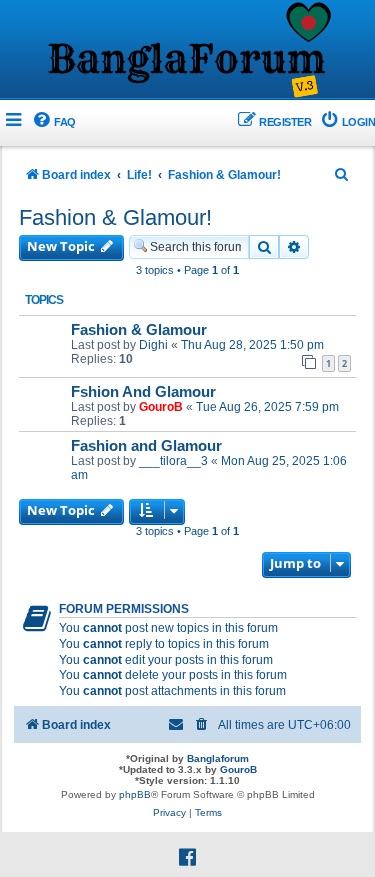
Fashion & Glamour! (115, 217)
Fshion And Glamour (143, 392)
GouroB (161, 407)
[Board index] (188, 51)
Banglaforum (218, 758)
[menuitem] (53, 122)
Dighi (153, 345)
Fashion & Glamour (139, 330)
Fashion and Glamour (146, 446)
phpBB (135, 794)
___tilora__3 (173, 461)
